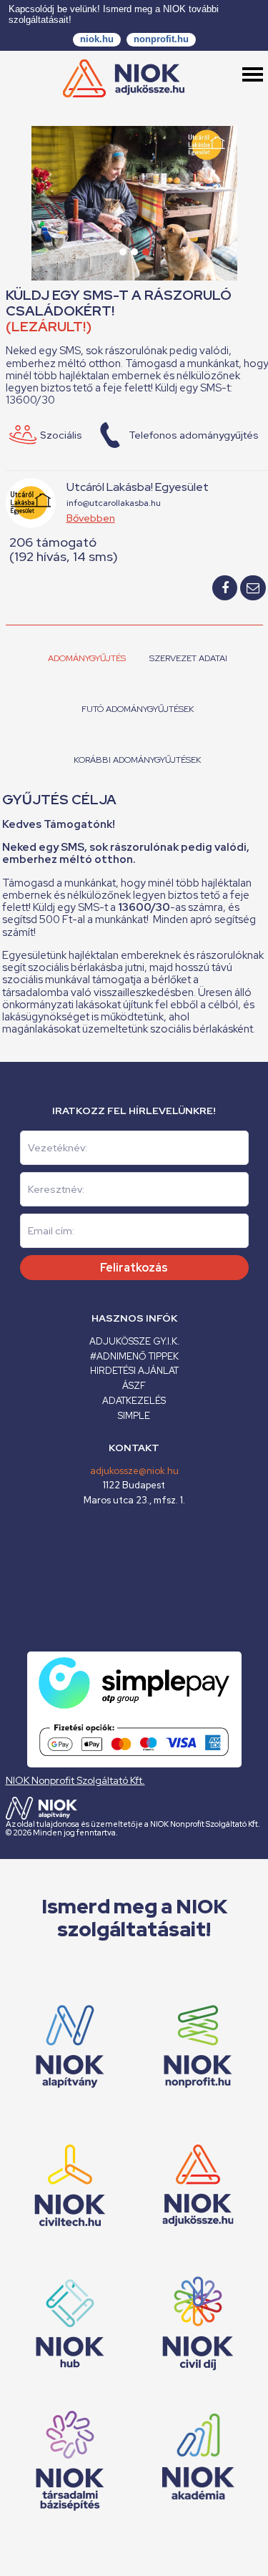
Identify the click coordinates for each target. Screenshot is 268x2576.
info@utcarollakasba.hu (114, 503)
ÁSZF (134, 1386)
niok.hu (97, 39)
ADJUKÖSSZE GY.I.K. (134, 1341)
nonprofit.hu (161, 39)
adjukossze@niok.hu (134, 1471)
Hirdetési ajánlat (134, 1371)
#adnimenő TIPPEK (134, 1356)
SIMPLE (134, 1416)
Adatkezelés (134, 1401)
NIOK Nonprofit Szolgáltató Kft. (75, 1780)
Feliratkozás (134, 1268)
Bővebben (91, 518)
